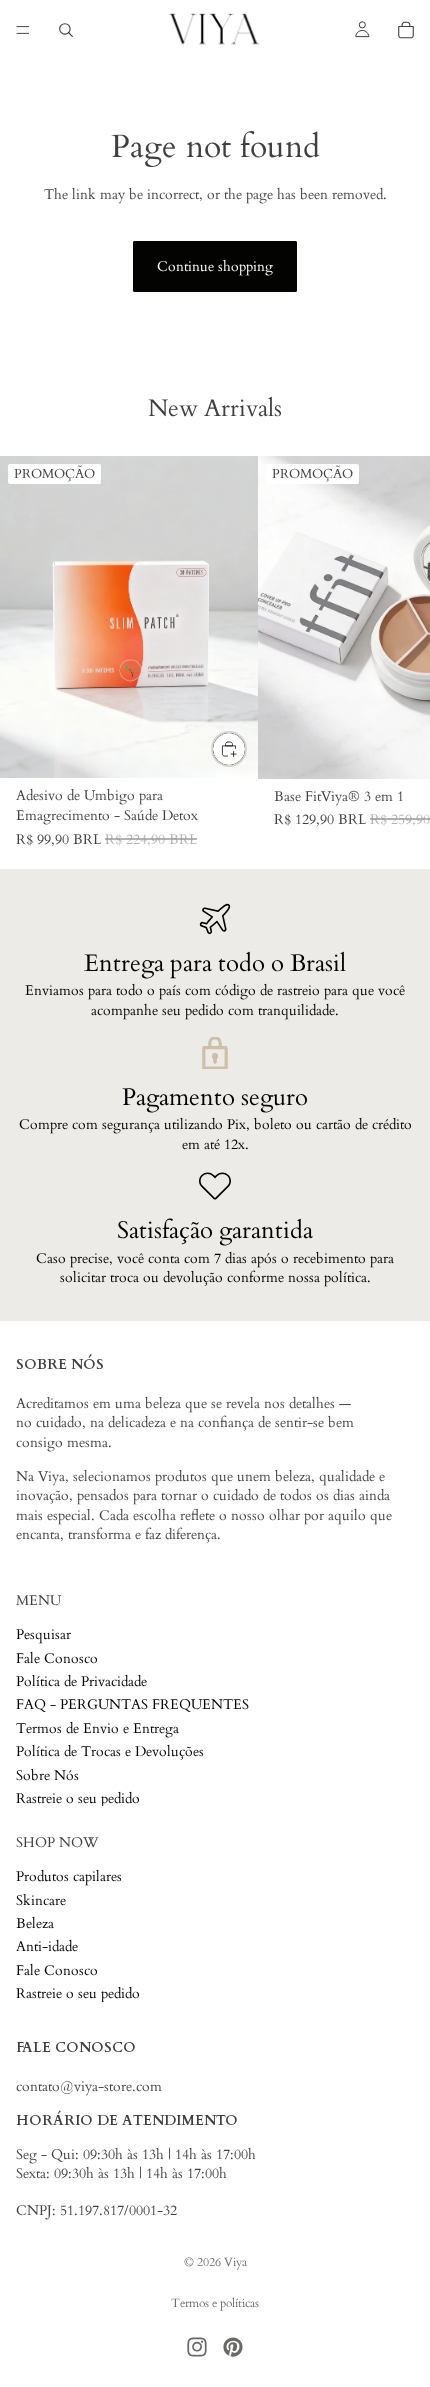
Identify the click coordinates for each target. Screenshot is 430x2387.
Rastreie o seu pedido (78, 1798)
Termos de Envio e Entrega (97, 1728)
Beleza (35, 1923)
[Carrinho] (406, 30)
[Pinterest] (233, 2347)
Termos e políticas (215, 2303)
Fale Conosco (57, 1658)
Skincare (41, 1900)
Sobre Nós (47, 1775)
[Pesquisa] (66, 30)
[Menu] (23, 30)
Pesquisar (43, 1635)
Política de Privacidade (81, 1681)
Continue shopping (215, 266)
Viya (235, 2262)
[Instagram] (197, 2347)
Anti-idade (47, 1947)
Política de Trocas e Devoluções (110, 1752)
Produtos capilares (69, 1877)
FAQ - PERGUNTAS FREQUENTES (132, 1705)
